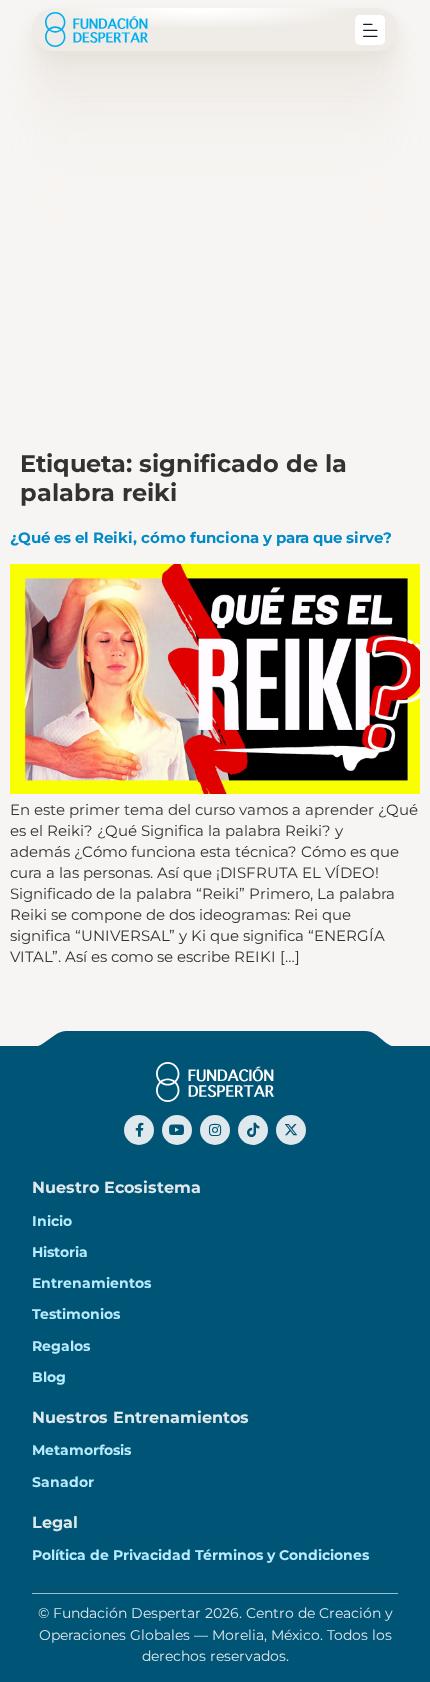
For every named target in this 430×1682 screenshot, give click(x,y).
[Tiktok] (253, 1130)
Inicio (52, 1221)
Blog (49, 1377)
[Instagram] (215, 1130)
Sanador (63, 1482)
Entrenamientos (91, 1283)
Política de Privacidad (111, 1555)
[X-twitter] (291, 1130)
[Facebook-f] (139, 1130)
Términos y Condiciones (282, 1555)
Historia (60, 1252)
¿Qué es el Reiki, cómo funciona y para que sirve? (201, 537)
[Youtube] (177, 1130)
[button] (370, 30)
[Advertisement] (215, 225)
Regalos (61, 1346)
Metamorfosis (81, 1450)
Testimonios (76, 1314)
